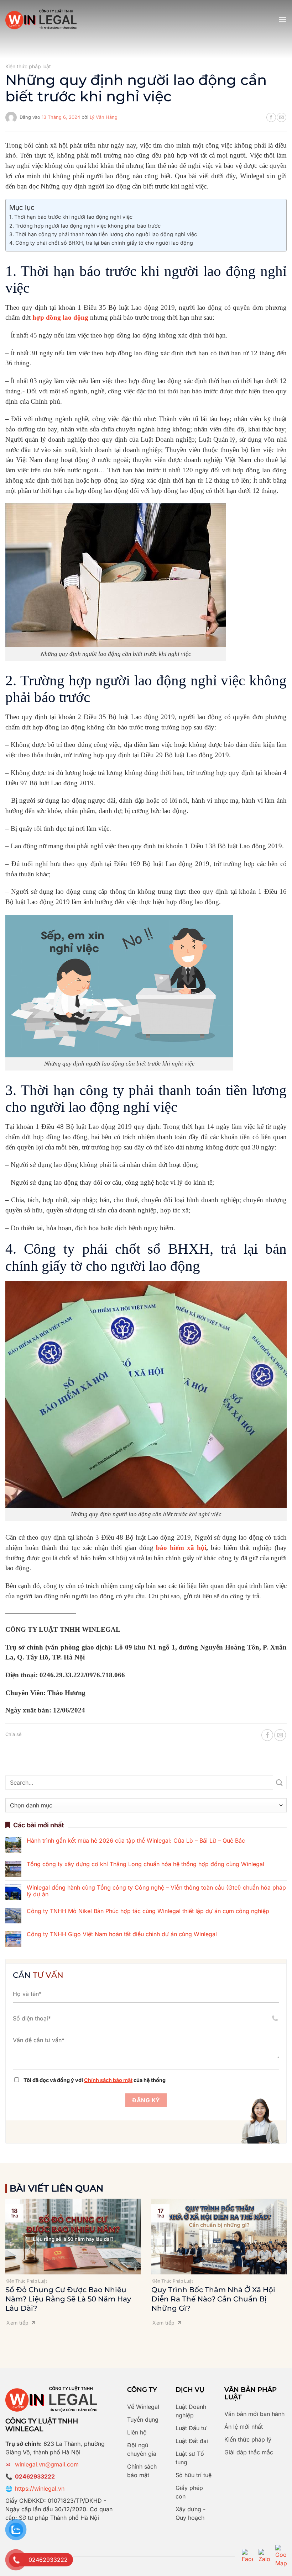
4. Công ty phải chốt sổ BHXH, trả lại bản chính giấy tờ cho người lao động (101, 243)
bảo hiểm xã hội (181, 1548)
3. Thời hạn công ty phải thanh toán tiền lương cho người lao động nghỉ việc (103, 234)
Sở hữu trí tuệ (194, 2475)
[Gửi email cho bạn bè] (281, 117)
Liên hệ (137, 2432)
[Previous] (15, 2258)
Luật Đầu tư (191, 2428)
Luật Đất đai (192, 2441)
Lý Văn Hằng (104, 117)
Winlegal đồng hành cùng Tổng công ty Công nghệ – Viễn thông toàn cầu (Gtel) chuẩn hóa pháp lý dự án (156, 1891)
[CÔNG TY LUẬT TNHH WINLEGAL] (41, 19)
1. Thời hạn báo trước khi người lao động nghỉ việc (71, 217)
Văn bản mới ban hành (254, 2414)
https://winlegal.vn (40, 2489)
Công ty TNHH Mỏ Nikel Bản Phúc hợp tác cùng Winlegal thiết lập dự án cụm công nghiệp (148, 1911)
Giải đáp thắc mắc (249, 2452)
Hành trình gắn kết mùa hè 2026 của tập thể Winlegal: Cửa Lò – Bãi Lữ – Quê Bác (136, 1841)
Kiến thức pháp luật (28, 66)
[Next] (277, 2258)
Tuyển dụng (143, 2420)
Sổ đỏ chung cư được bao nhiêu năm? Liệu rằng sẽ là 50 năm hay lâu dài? (68, 2299)
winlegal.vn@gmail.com (47, 2464)
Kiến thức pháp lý (248, 2439)
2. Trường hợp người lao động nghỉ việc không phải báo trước (85, 226)
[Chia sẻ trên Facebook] (271, 117)
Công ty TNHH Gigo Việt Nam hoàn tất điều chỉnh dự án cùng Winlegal (122, 1934)
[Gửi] (280, 1783)
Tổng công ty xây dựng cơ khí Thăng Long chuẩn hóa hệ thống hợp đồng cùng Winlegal (145, 1864)
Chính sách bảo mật (108, 2080)
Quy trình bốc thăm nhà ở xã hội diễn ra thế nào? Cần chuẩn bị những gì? (213, 2299)
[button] (282, 19)
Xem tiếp (17, 2323)
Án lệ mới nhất (244, 2427)
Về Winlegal (143, 2407)
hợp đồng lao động (60, 317)
